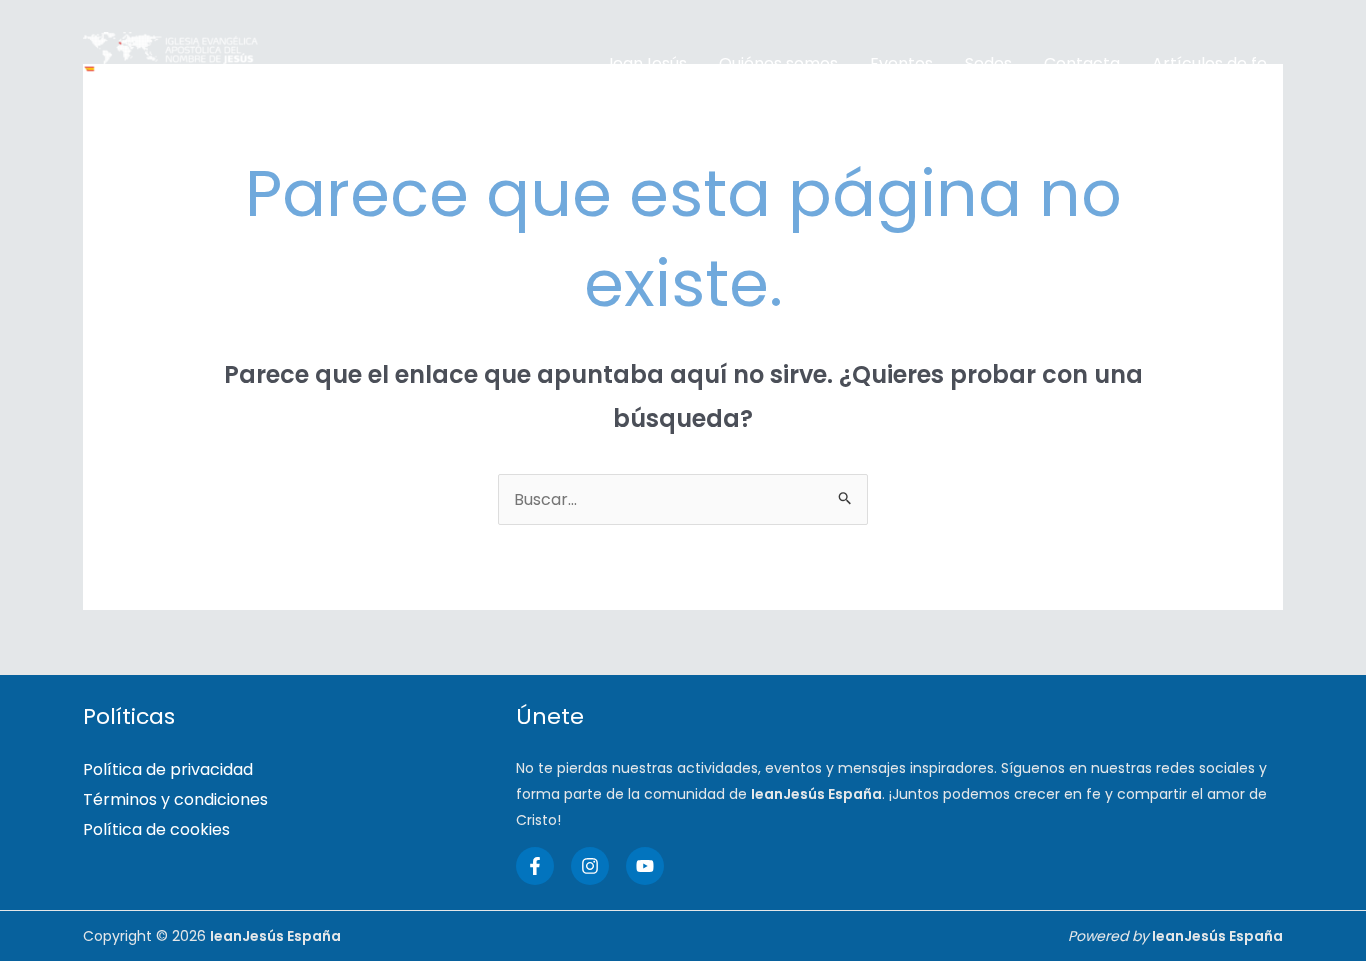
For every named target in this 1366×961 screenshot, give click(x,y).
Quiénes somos (778, 63)
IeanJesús (648, 63)
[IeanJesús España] (170, 63)
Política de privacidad (168, 769)
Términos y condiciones (175, 799)
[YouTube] (645, 866)
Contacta (1082, 63)
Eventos (901, 63)
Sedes (988, 63)
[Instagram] (590, 866)
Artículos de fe (1209, 63)
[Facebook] (535, 866)
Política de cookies (156, 829)
